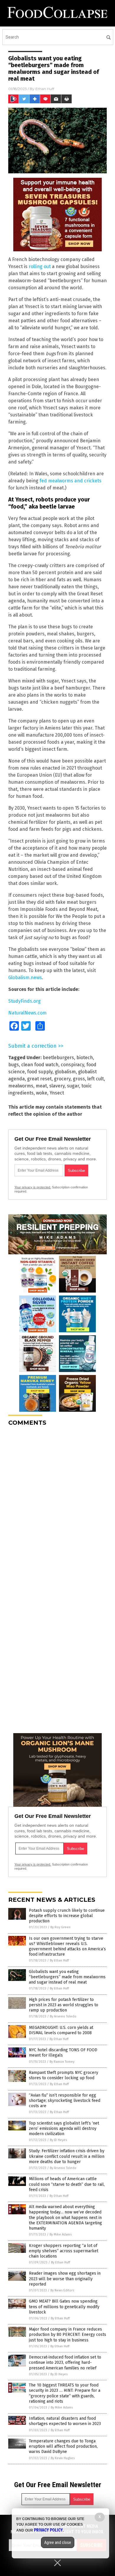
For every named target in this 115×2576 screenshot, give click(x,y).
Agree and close (58, 2542)
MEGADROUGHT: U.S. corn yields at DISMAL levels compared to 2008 (61, 2030)
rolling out (40, 266)
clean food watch (40, 1065)
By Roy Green (60, 1927)
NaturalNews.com (27, 1013)
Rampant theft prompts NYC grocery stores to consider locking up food (64, 2075)
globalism (65, 1072)
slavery (57, 1086)
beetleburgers (58, 1058)
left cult (96, 1079)
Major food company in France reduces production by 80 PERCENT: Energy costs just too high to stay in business (68, 2335)
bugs (14, 1065)
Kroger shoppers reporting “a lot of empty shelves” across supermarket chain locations (64, 2251)
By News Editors (62, 2290)
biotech (85, 1058)
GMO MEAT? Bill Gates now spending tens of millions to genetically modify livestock (64, 2307)
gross (79, 1079)
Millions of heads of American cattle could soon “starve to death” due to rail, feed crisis (67, 2184)
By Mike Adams (61, 2234)
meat (41, 1086)
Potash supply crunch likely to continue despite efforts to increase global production (67, 1916)
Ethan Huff (45, 89)
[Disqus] (57, 1504)
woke (42, 1093)
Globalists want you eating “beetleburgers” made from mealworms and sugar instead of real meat (67, 1977)
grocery (62, 1079)
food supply (40, 1072)
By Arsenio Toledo (63, 2016)
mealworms (21, 1086)
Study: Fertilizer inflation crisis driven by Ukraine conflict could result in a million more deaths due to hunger (67, 2156)
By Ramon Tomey (62, 2062)
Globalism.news (25, 978)
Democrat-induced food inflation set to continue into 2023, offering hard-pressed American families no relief (65, 2362)
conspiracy (72, 1065)
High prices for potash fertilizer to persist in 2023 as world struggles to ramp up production (64, 2005)
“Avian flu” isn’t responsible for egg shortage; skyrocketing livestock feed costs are (65, 2101)
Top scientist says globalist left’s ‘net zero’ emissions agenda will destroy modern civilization (64, 2129)
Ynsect (57, 1093)
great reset (39, 1079)
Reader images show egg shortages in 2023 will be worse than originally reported (65, 2279)
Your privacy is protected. (33, 1187)
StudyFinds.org (24, 1001)
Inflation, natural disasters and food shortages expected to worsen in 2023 (65, 2421)
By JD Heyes (58, 2140)
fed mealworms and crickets (70, 481)
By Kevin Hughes (63, 2458)
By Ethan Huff (59, 1960)
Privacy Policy (48, 2530)
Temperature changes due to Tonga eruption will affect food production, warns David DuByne (63, 2446)
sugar (73, 1086)
